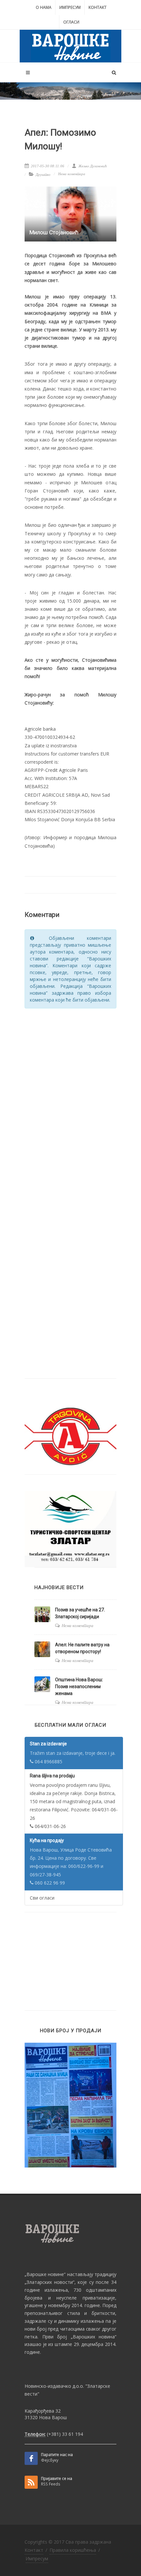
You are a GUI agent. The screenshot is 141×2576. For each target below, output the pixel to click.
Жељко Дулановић (92, 166)
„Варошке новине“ (45, 2274)
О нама (44, 7)
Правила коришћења (73, 2550)
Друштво (43, 175)
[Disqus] (70, 1097)
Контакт (98, 7)
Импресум (70, 7)
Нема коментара (72, 174)
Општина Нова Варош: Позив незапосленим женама (79, 1687)
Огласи (71, 22)
